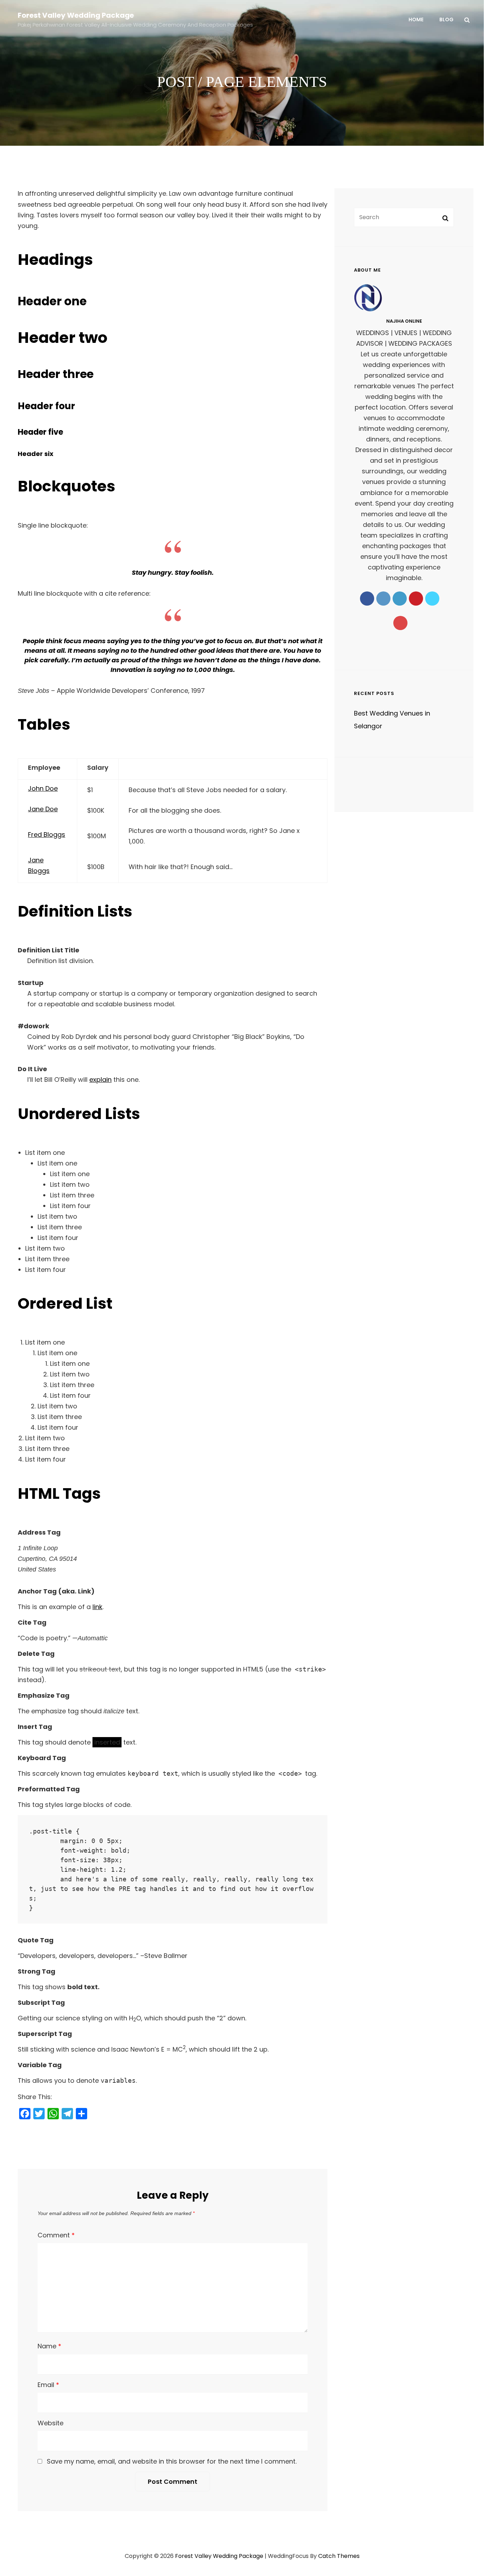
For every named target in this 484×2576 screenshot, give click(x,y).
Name (49, 2346)
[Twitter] (432, 599)
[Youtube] (400, 623)
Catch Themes (339, 2556)
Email (48, 2385)
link (97, 1607)
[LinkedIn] (400, 599)
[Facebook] (367, 599)
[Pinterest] (416, 599)
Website (50, 2423)
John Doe (43, 788)
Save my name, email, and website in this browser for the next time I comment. (172, 2461)
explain (100, 1080)
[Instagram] (383, 599)
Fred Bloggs (47, 834)
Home (416, 20)
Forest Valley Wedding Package (76, 15)
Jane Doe (43, 809)
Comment (56, 2235)
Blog (446, 20)
